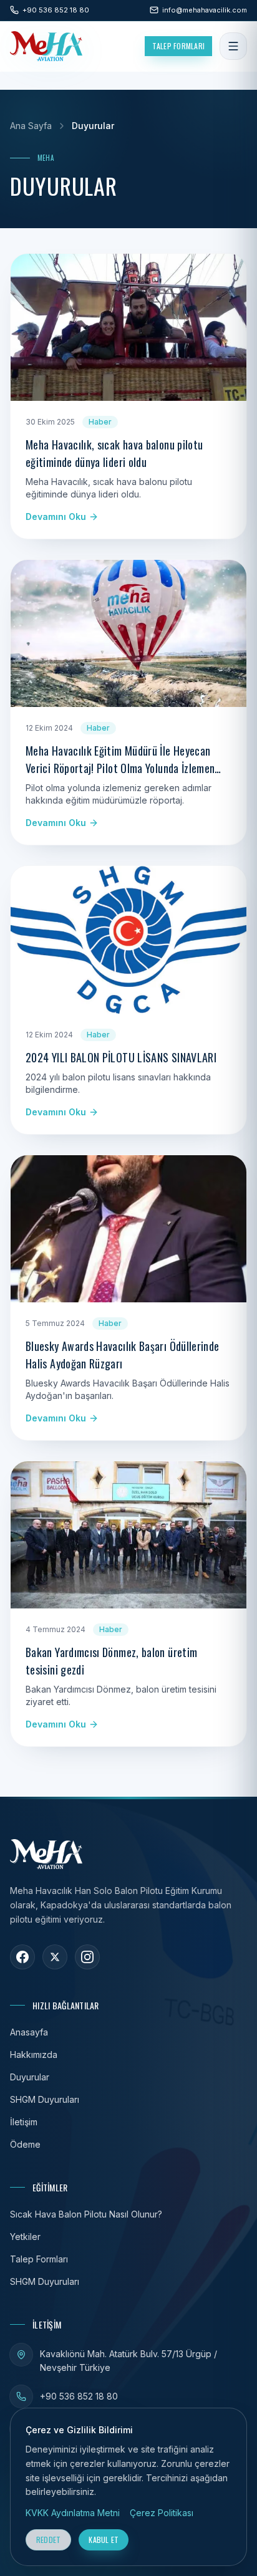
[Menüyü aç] (233, 46)
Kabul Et (104, 2540)
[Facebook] (22, 1957)
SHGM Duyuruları (45, 2099)
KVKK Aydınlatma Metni (73, 2513)
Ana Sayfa (31, 126)
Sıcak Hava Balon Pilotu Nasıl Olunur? (86, 2214)
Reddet (48, 2540)
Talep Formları (178, 46)
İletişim (24, 2122)
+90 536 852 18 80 (79, 2396)
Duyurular (30, 2077)
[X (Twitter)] (55, 1957)
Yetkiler (25, 2237)
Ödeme (25, 2144)
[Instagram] (87, 1957)
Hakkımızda (34, 2055)
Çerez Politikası (162, 2513)
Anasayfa (29, 2032)
